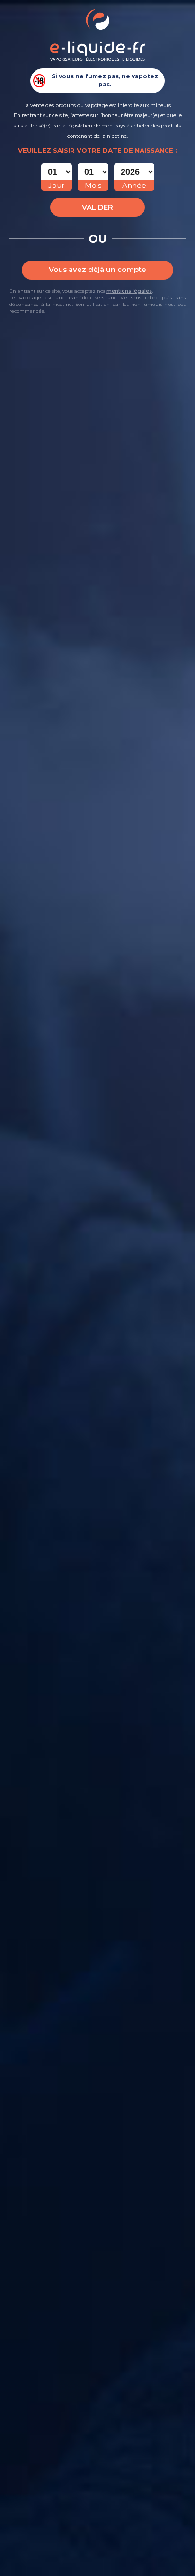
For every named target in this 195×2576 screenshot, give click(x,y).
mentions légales (129, 291)
